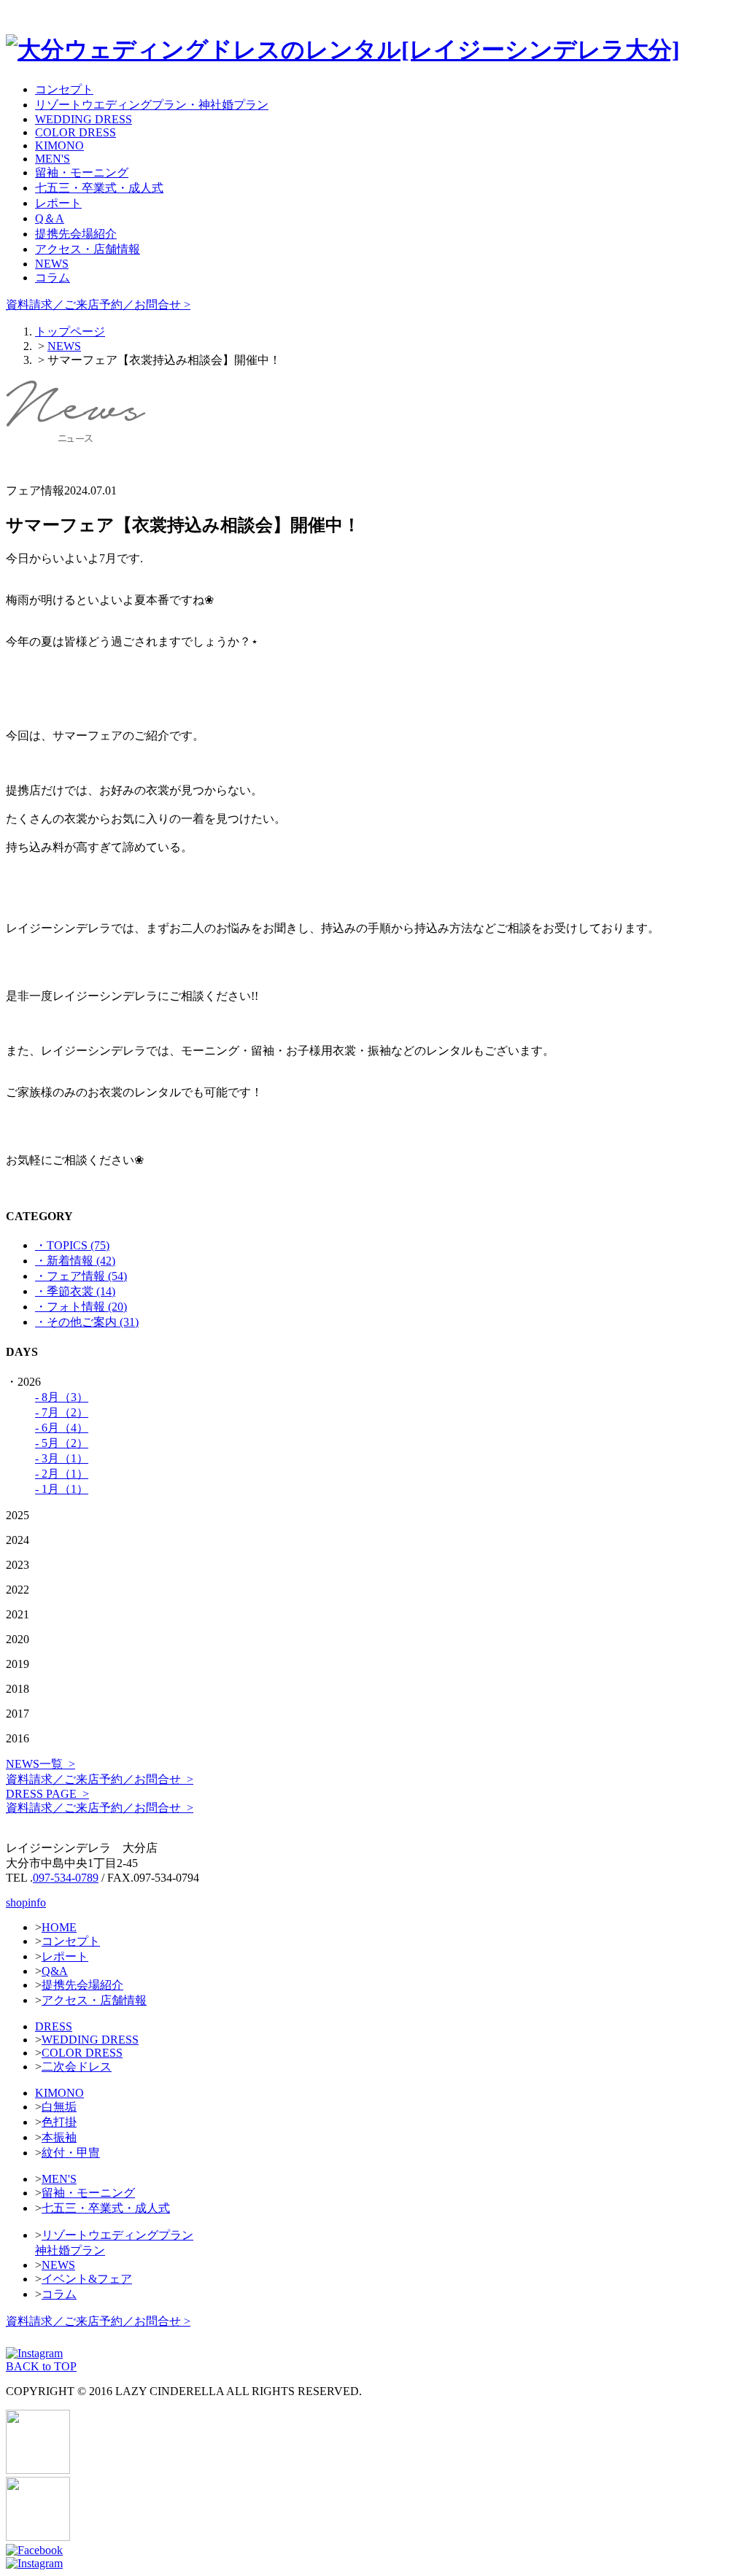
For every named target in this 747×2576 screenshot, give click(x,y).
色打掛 (59, 2122)
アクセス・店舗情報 (88, 249)
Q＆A (50, 218)
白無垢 (59, 2107)
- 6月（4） (62, 1428)
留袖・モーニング (82, 172)
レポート (58, 203)
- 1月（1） (62, 1489)
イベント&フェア (87, 2279)
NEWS (52, 264)
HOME (59, 1927)
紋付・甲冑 (71, 2153)
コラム (53, 278)
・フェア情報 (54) (81, 1276)
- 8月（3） (62, 1397)
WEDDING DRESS (84, 119)
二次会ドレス (77, 2067)
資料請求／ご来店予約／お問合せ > (98, 304)
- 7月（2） (62, 1412)
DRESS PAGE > (47, 1794)
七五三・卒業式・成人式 (99, 188)
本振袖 (59, 2137)
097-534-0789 (66, 1878)
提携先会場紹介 (76, 234)
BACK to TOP (41, 2366)
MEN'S (53, 159)
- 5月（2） (62, 1443)
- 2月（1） (62, 1474)
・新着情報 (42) (75, 1261)
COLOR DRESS (76, 132)
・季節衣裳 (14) (75, 1291)
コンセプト (64, 89)
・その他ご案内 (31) (87, 1322)
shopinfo (26, 1902)
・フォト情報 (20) (81, 1307)
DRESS (54, 2026)
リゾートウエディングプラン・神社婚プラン (152, 105)
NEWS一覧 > (40, 1764)
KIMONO (59, 146)
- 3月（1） (62, 1458)
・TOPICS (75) (72, 1245)
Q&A (55, 1971)
